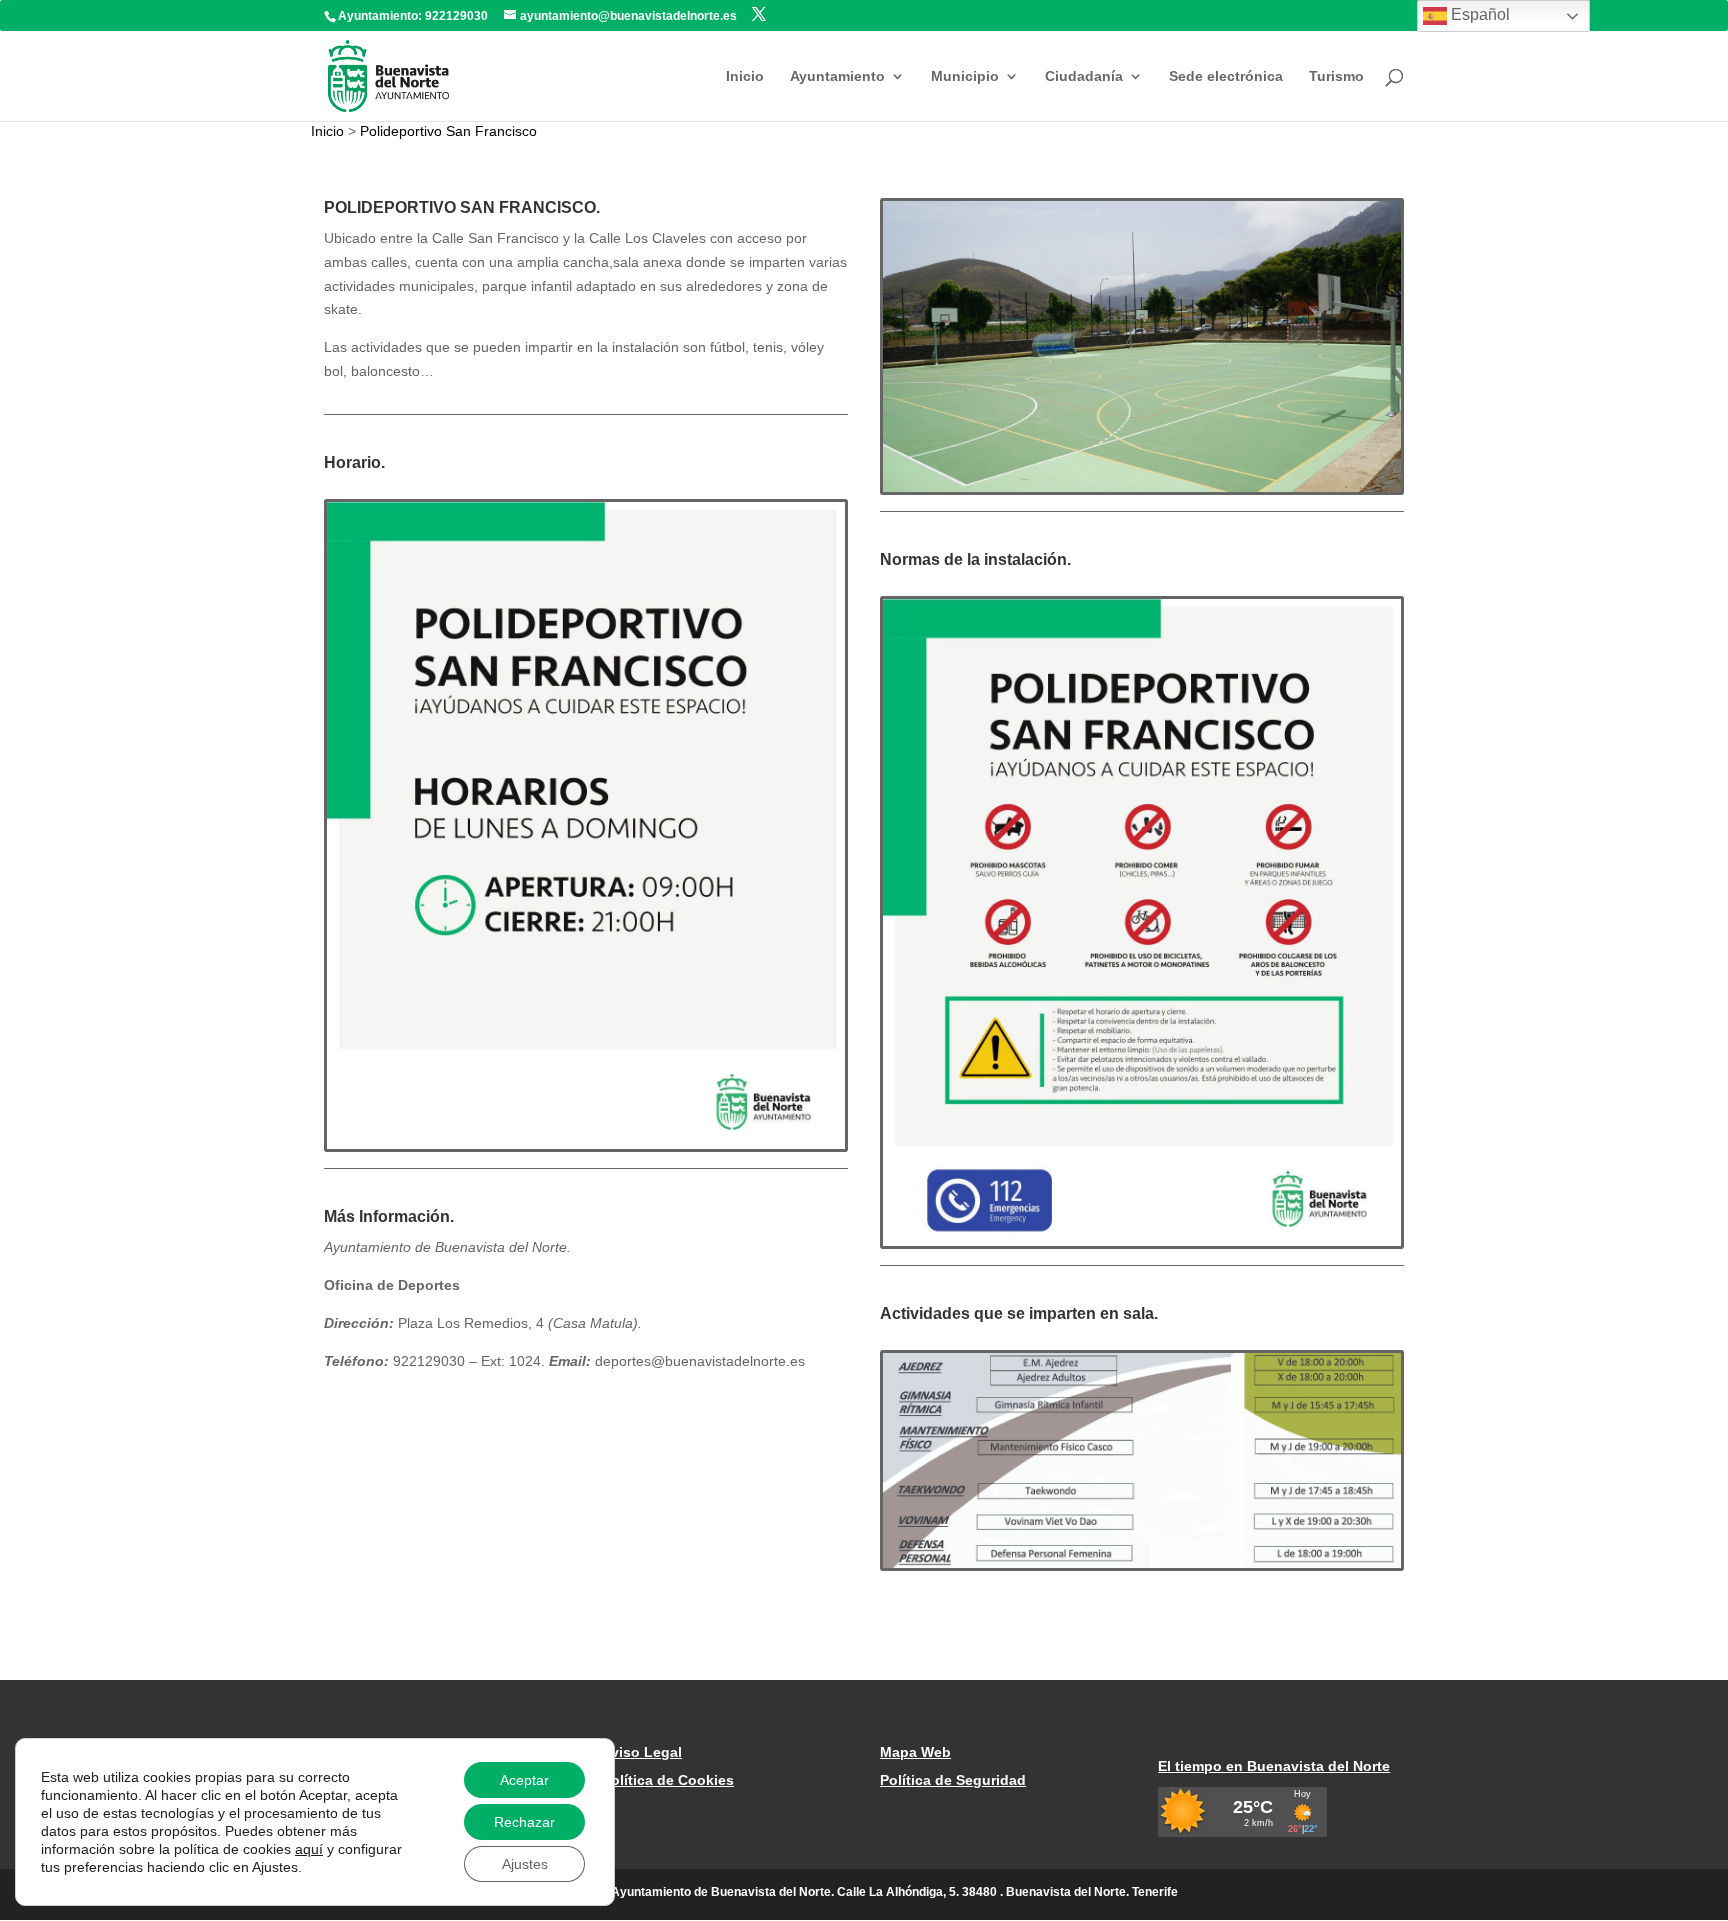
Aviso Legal (642, 1752)
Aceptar (524, 1780)
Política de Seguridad (953, 1780)
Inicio (745, 76)
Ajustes (525, 1864)
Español (1478, 14)
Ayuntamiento (837, 76)
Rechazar (524, 1822)
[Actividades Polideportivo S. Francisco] (1142, 1563)
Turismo (1336, 76)
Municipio (965, 76)
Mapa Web (915, 1752)
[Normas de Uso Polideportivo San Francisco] (1142, 1241)
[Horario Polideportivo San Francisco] (586, 1144)
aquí (309, 1849)
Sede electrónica (1226, 76)
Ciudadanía (1084, 76)
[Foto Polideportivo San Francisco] (1142, 487)
